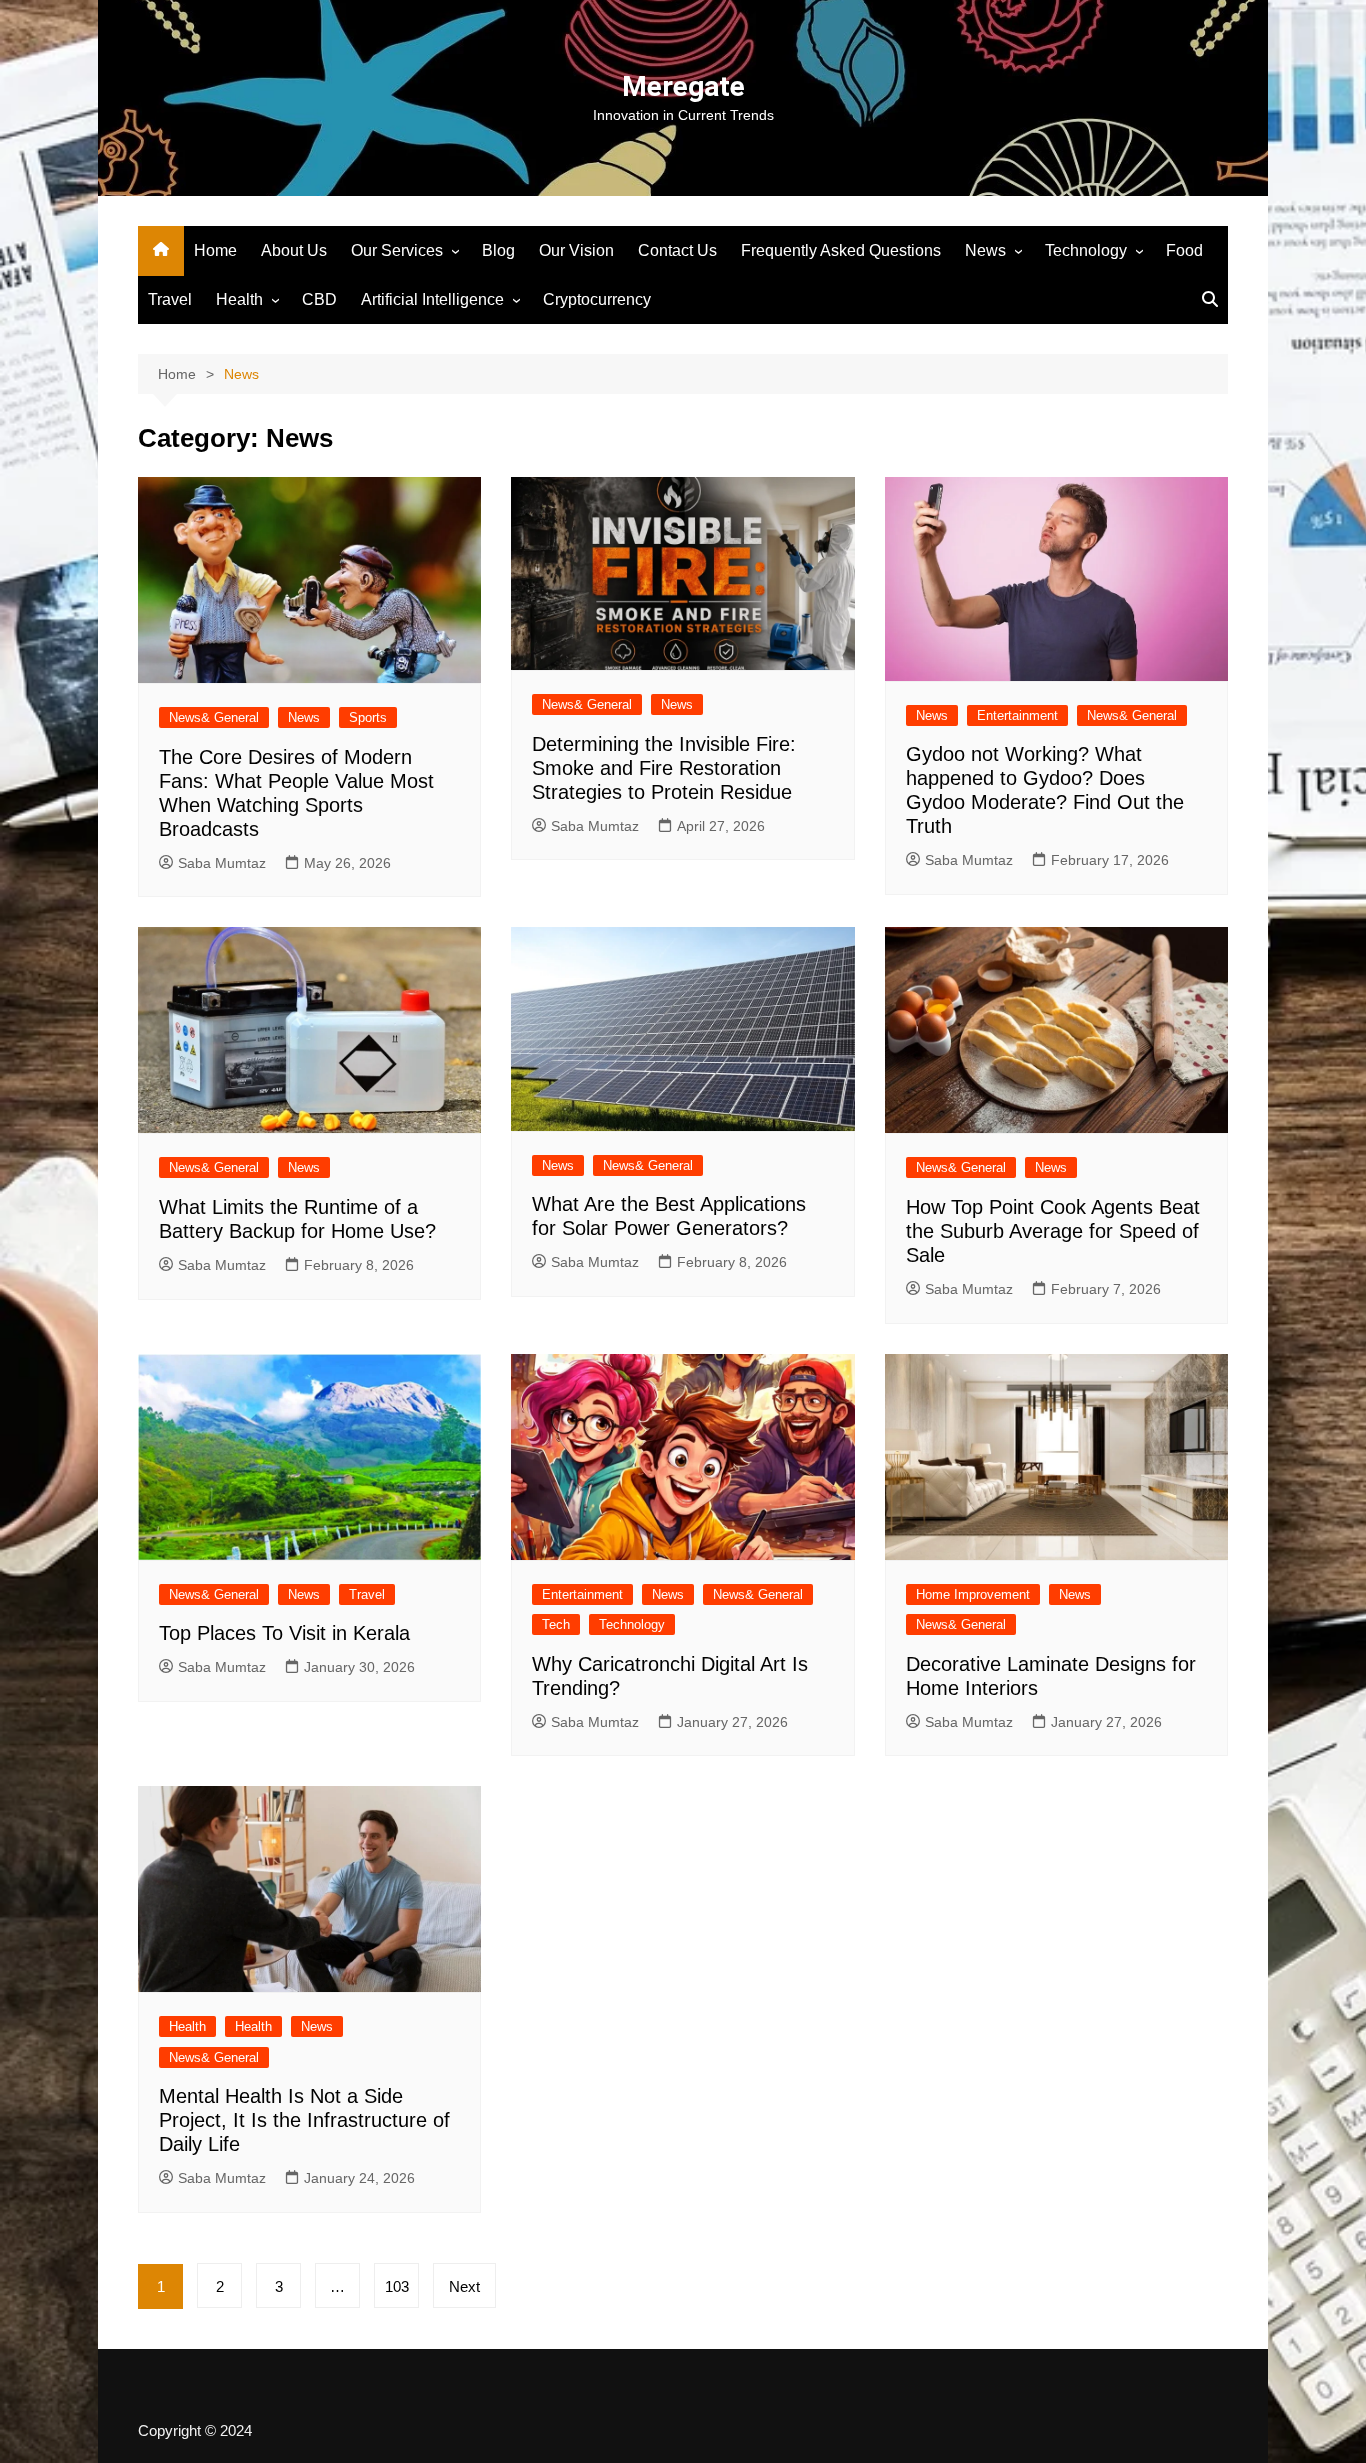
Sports (368, 717)
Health (239, 299)
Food (1184, 250)
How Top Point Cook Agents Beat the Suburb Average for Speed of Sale (1053, 1231)
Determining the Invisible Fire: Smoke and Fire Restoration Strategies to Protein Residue (664, 768)
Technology (1086, 250)
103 (397, 2286)
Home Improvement (973, 1594)
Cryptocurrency (597, 299)
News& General (214, 717)
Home (215, 250)
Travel (170, 299)
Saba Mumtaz (222, 863)
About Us (294, 250)
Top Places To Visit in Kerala (284, 1633)
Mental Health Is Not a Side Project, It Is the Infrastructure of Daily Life (304, 2120)
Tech (556, 1624)
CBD (319, 299)
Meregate (683, 86)
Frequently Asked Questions (841, 250)
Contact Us (677, 250)
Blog (498, 250)
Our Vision (576, 250)
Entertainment (1017, 715)
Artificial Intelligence (432, 299)
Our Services (397, 250)
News (985, 250)
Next (464, 2286)
